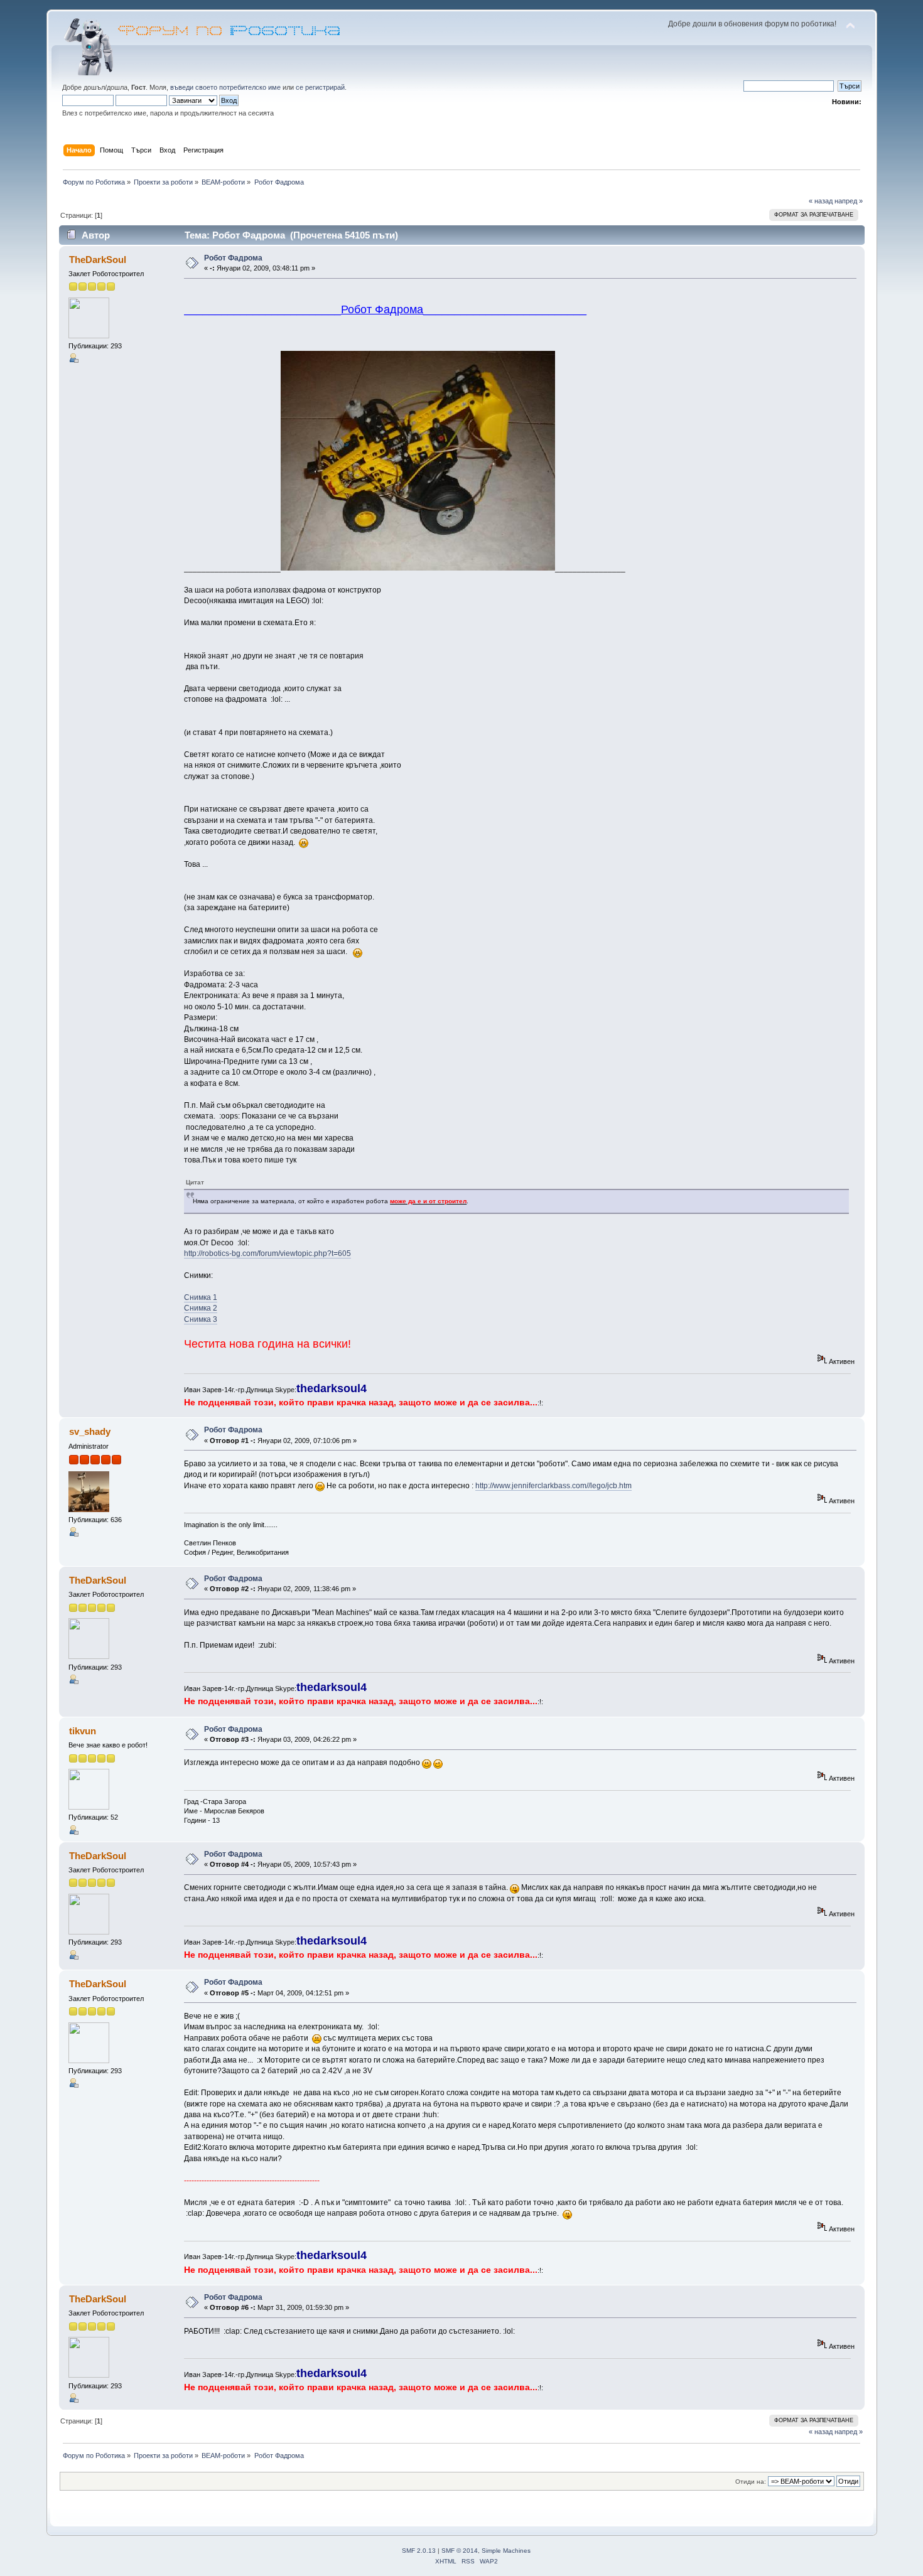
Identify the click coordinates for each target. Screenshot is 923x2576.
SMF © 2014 (460, 2551)
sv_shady (90, 1431)
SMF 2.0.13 (419, 2551)
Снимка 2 (201, 1308)
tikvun (83, 1731)
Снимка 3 (201, 1319)
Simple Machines (506, 2551)
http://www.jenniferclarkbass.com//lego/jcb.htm (553, 1486)
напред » (849, 201)
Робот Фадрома (233, 258)
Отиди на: (751, 2482)
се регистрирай (320, 87)
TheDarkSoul (98, 260)
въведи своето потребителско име (225, 87)
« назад (821, 201)
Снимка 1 (201, 1297)
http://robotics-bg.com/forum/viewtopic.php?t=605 (267, 1253)
